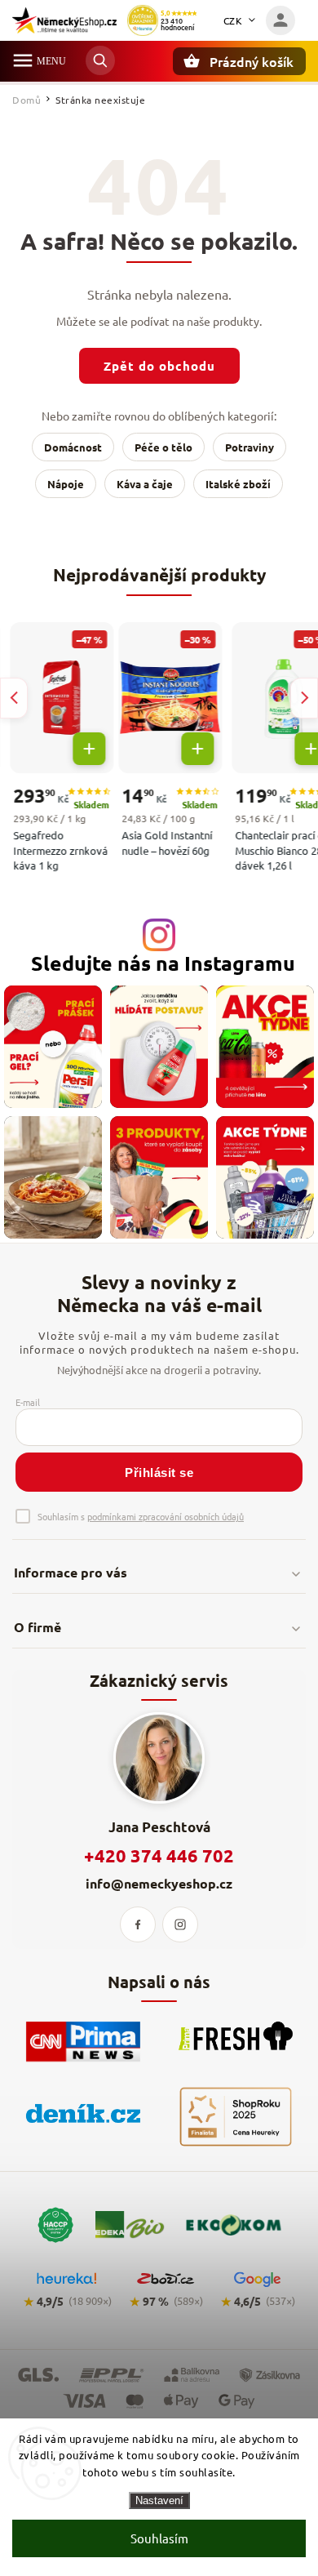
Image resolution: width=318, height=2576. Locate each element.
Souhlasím (159, 2538)
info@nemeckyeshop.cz (159, 1883)
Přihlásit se (159, 1473)
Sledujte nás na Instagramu (163, 963)
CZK (233, 20)
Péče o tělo (163, 447)
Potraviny (250, 447)
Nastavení (159, 2500)
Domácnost (73, 447)
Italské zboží (238, 484)
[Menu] (23, 60)
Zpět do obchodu (159, 366)
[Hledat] (100, 60)
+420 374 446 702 (159, 1855)
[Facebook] (138, 1924)
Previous (14, 698)
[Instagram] (180, 1924)
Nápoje (66, 484)
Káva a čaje (145, 484)
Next (304, 698)
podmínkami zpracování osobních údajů (166, 1516)
